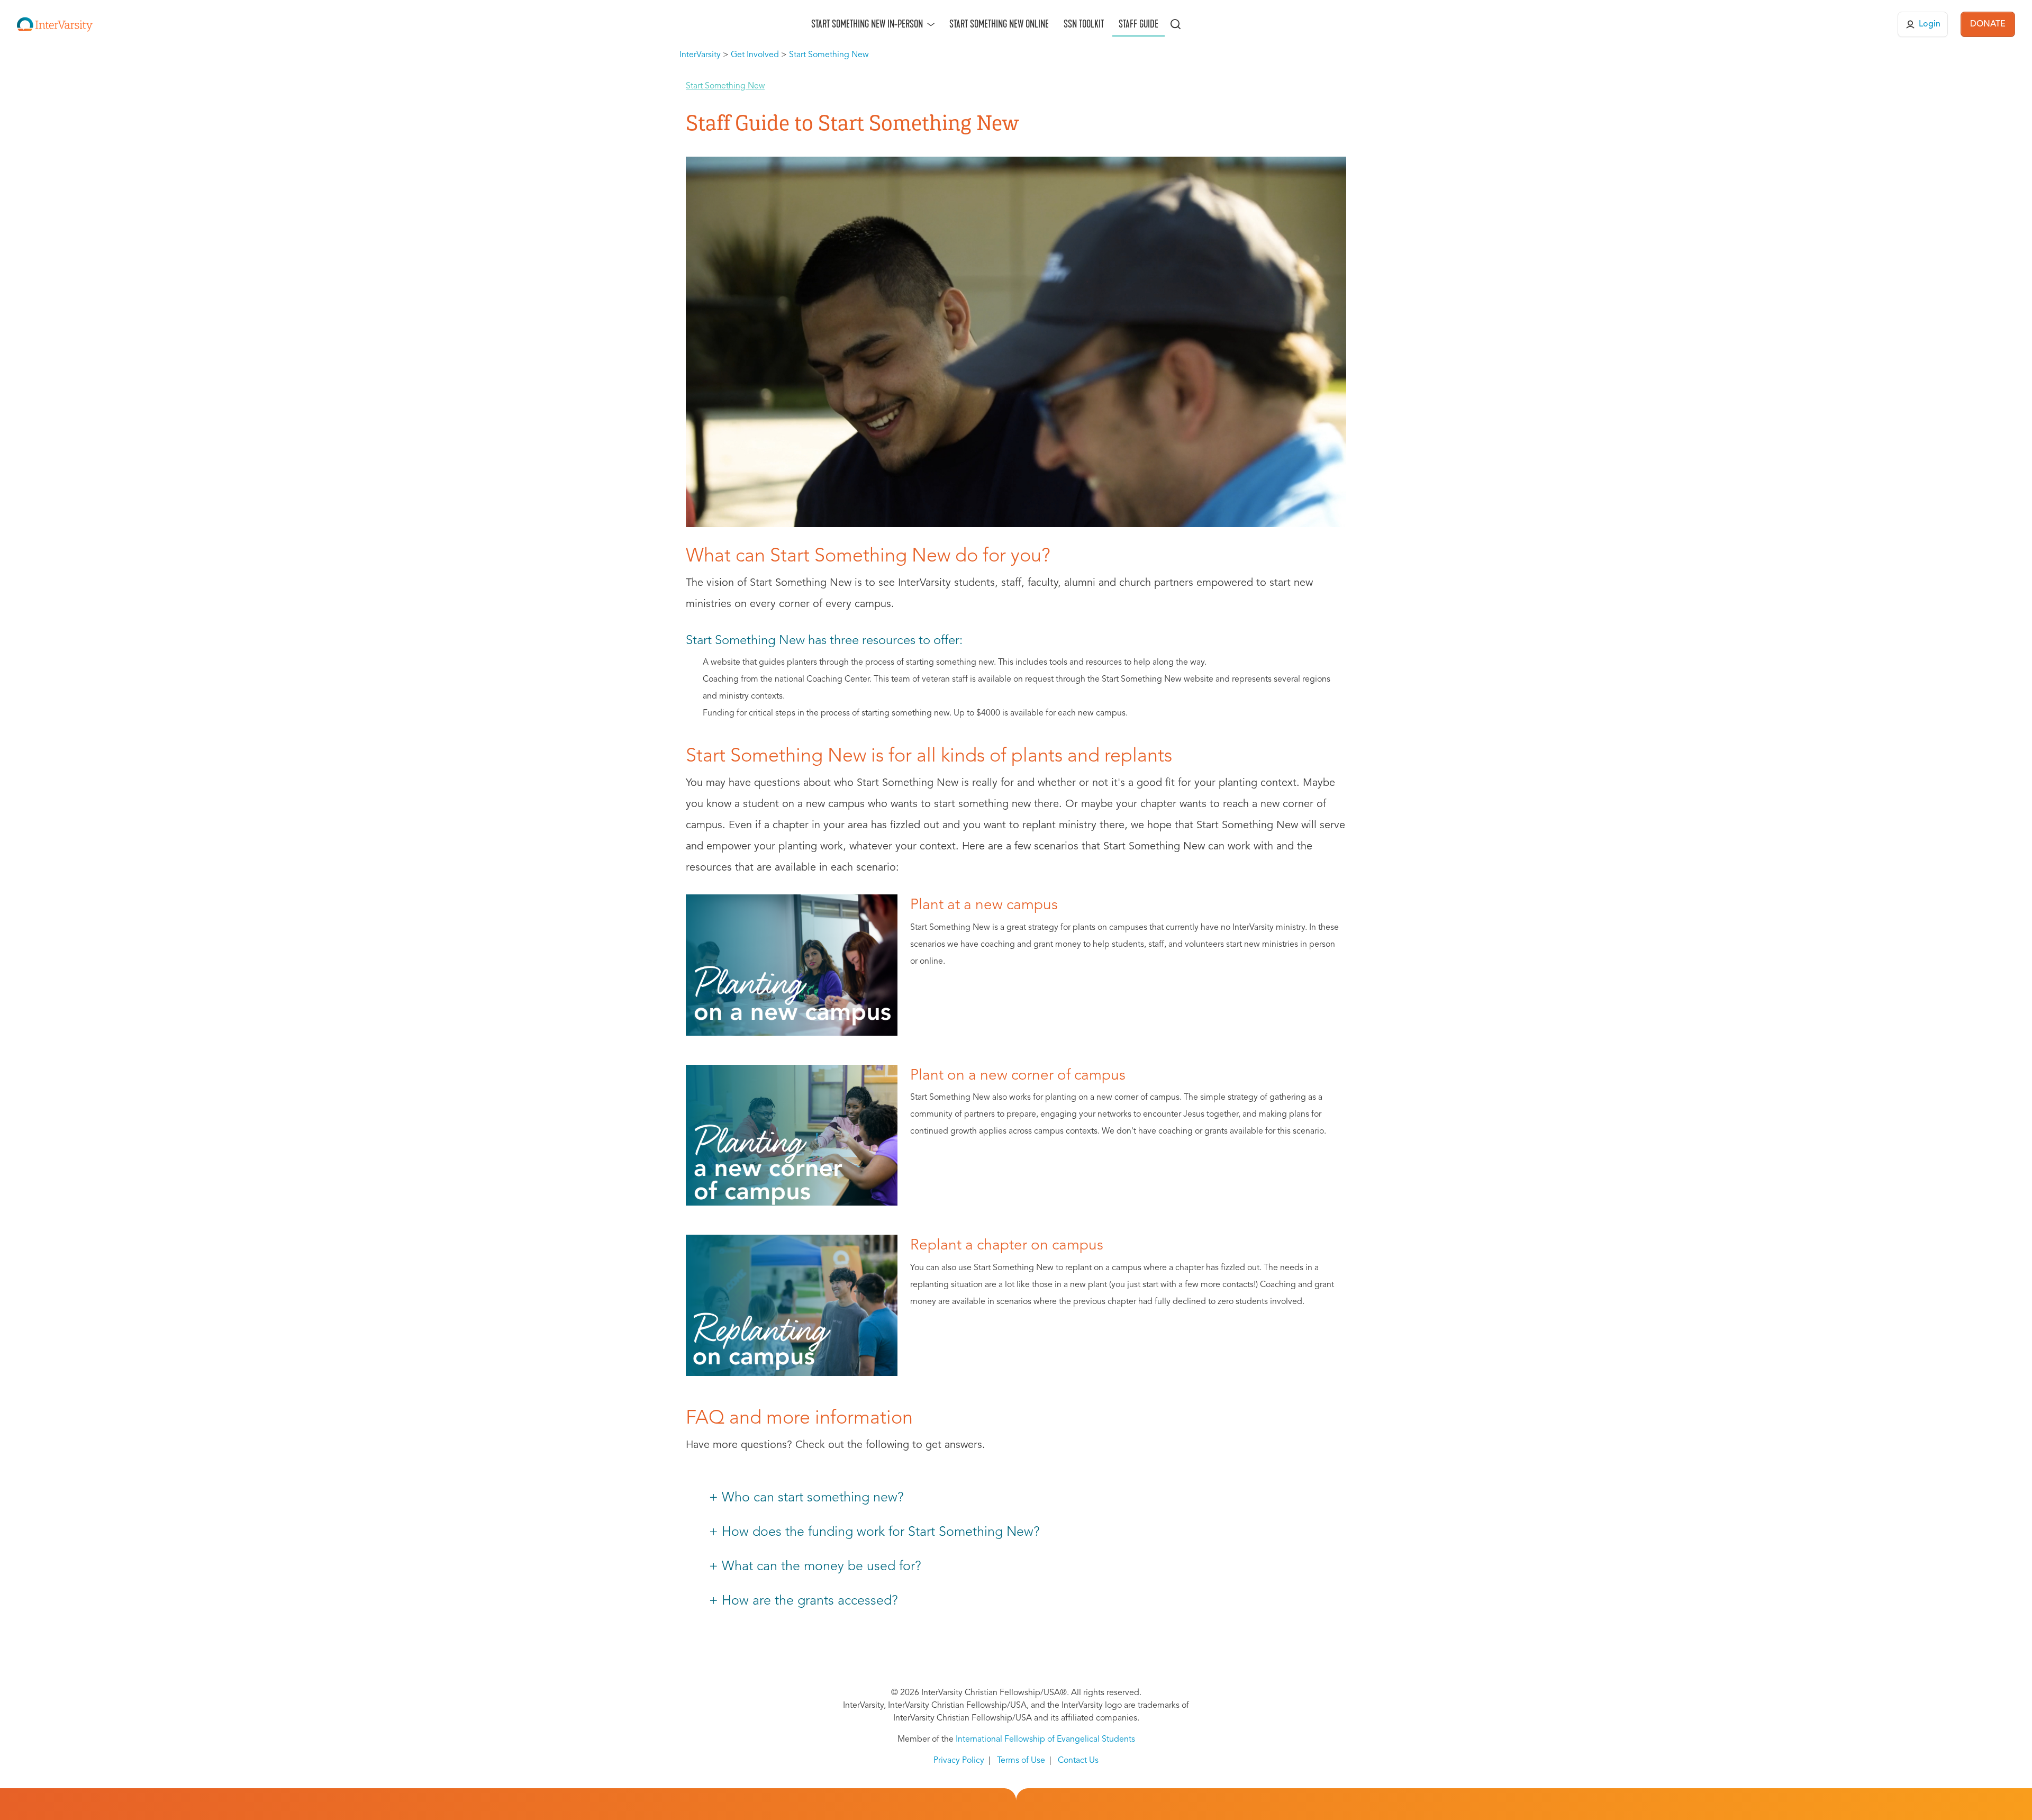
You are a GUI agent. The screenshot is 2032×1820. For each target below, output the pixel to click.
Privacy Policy (959, 1761)
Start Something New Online (999, 24)
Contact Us (1078, 1761)
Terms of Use (1021, 1761)
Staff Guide (1139, 24)
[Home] (55, 24)
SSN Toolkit (1084, 24)
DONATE (1988, 24)
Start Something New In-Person (867, 24)
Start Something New (725, 86)
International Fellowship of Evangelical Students (1045, 1740)
